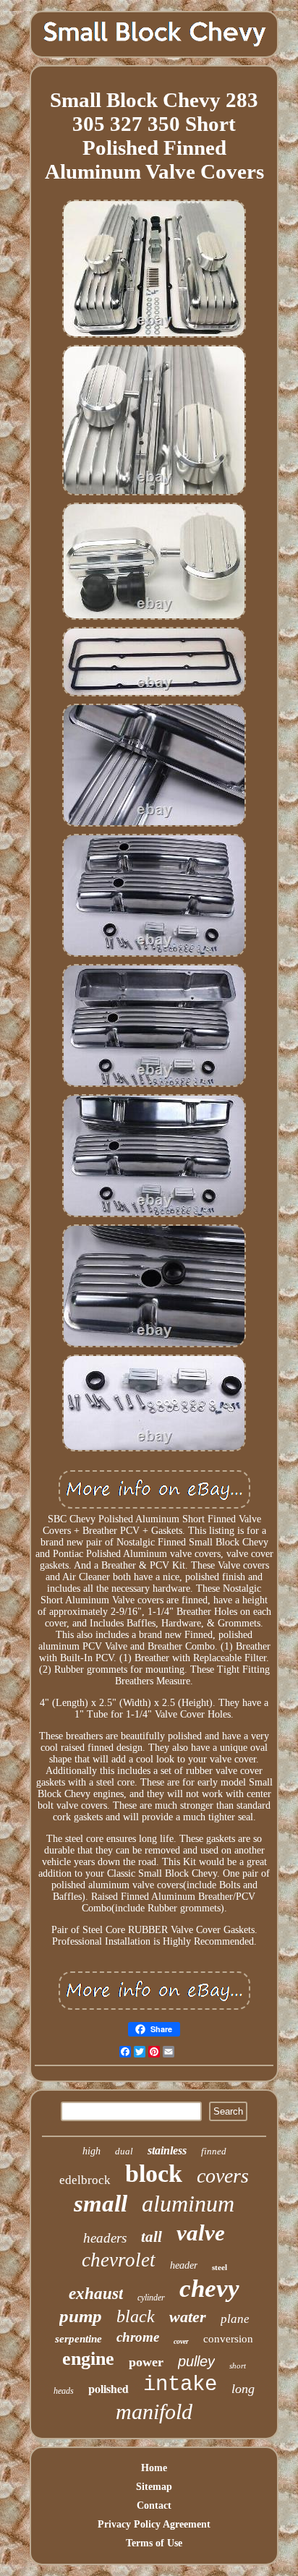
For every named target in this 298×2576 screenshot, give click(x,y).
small (101, 2204)
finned (214, 2151)
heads (64, 2391)
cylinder (151, 2298)
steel (220, 2267)
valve (201, 2233)
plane (235, 2319)
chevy (209, 2289)
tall (152, 2237)
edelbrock (85, 2180)
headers (105, 2238)
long (243, 2389)
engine (88, 2359)
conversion (228, 2339)
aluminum (188, 2204)
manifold (154, 2411)
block (154, 2174)
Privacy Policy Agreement (154, 2524)
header (184, 2265)
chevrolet (119, 2260)
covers (223, 2176)
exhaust (96, 2294)
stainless (167, 2150)
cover (181, 2341)
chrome (138, 2337)
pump (81, 2316)
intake (180, 2385)
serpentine (78, 2339)
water (188, 2317)
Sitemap (154, 2487)
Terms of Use (154, 2543)
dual (124, 2151)
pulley (196, 2361)
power (146, 2362)
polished (108, 2388)
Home (154, 2468)
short (238, 2366)
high (91, 2151)
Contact (154, 2505)
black (136, 2316)
